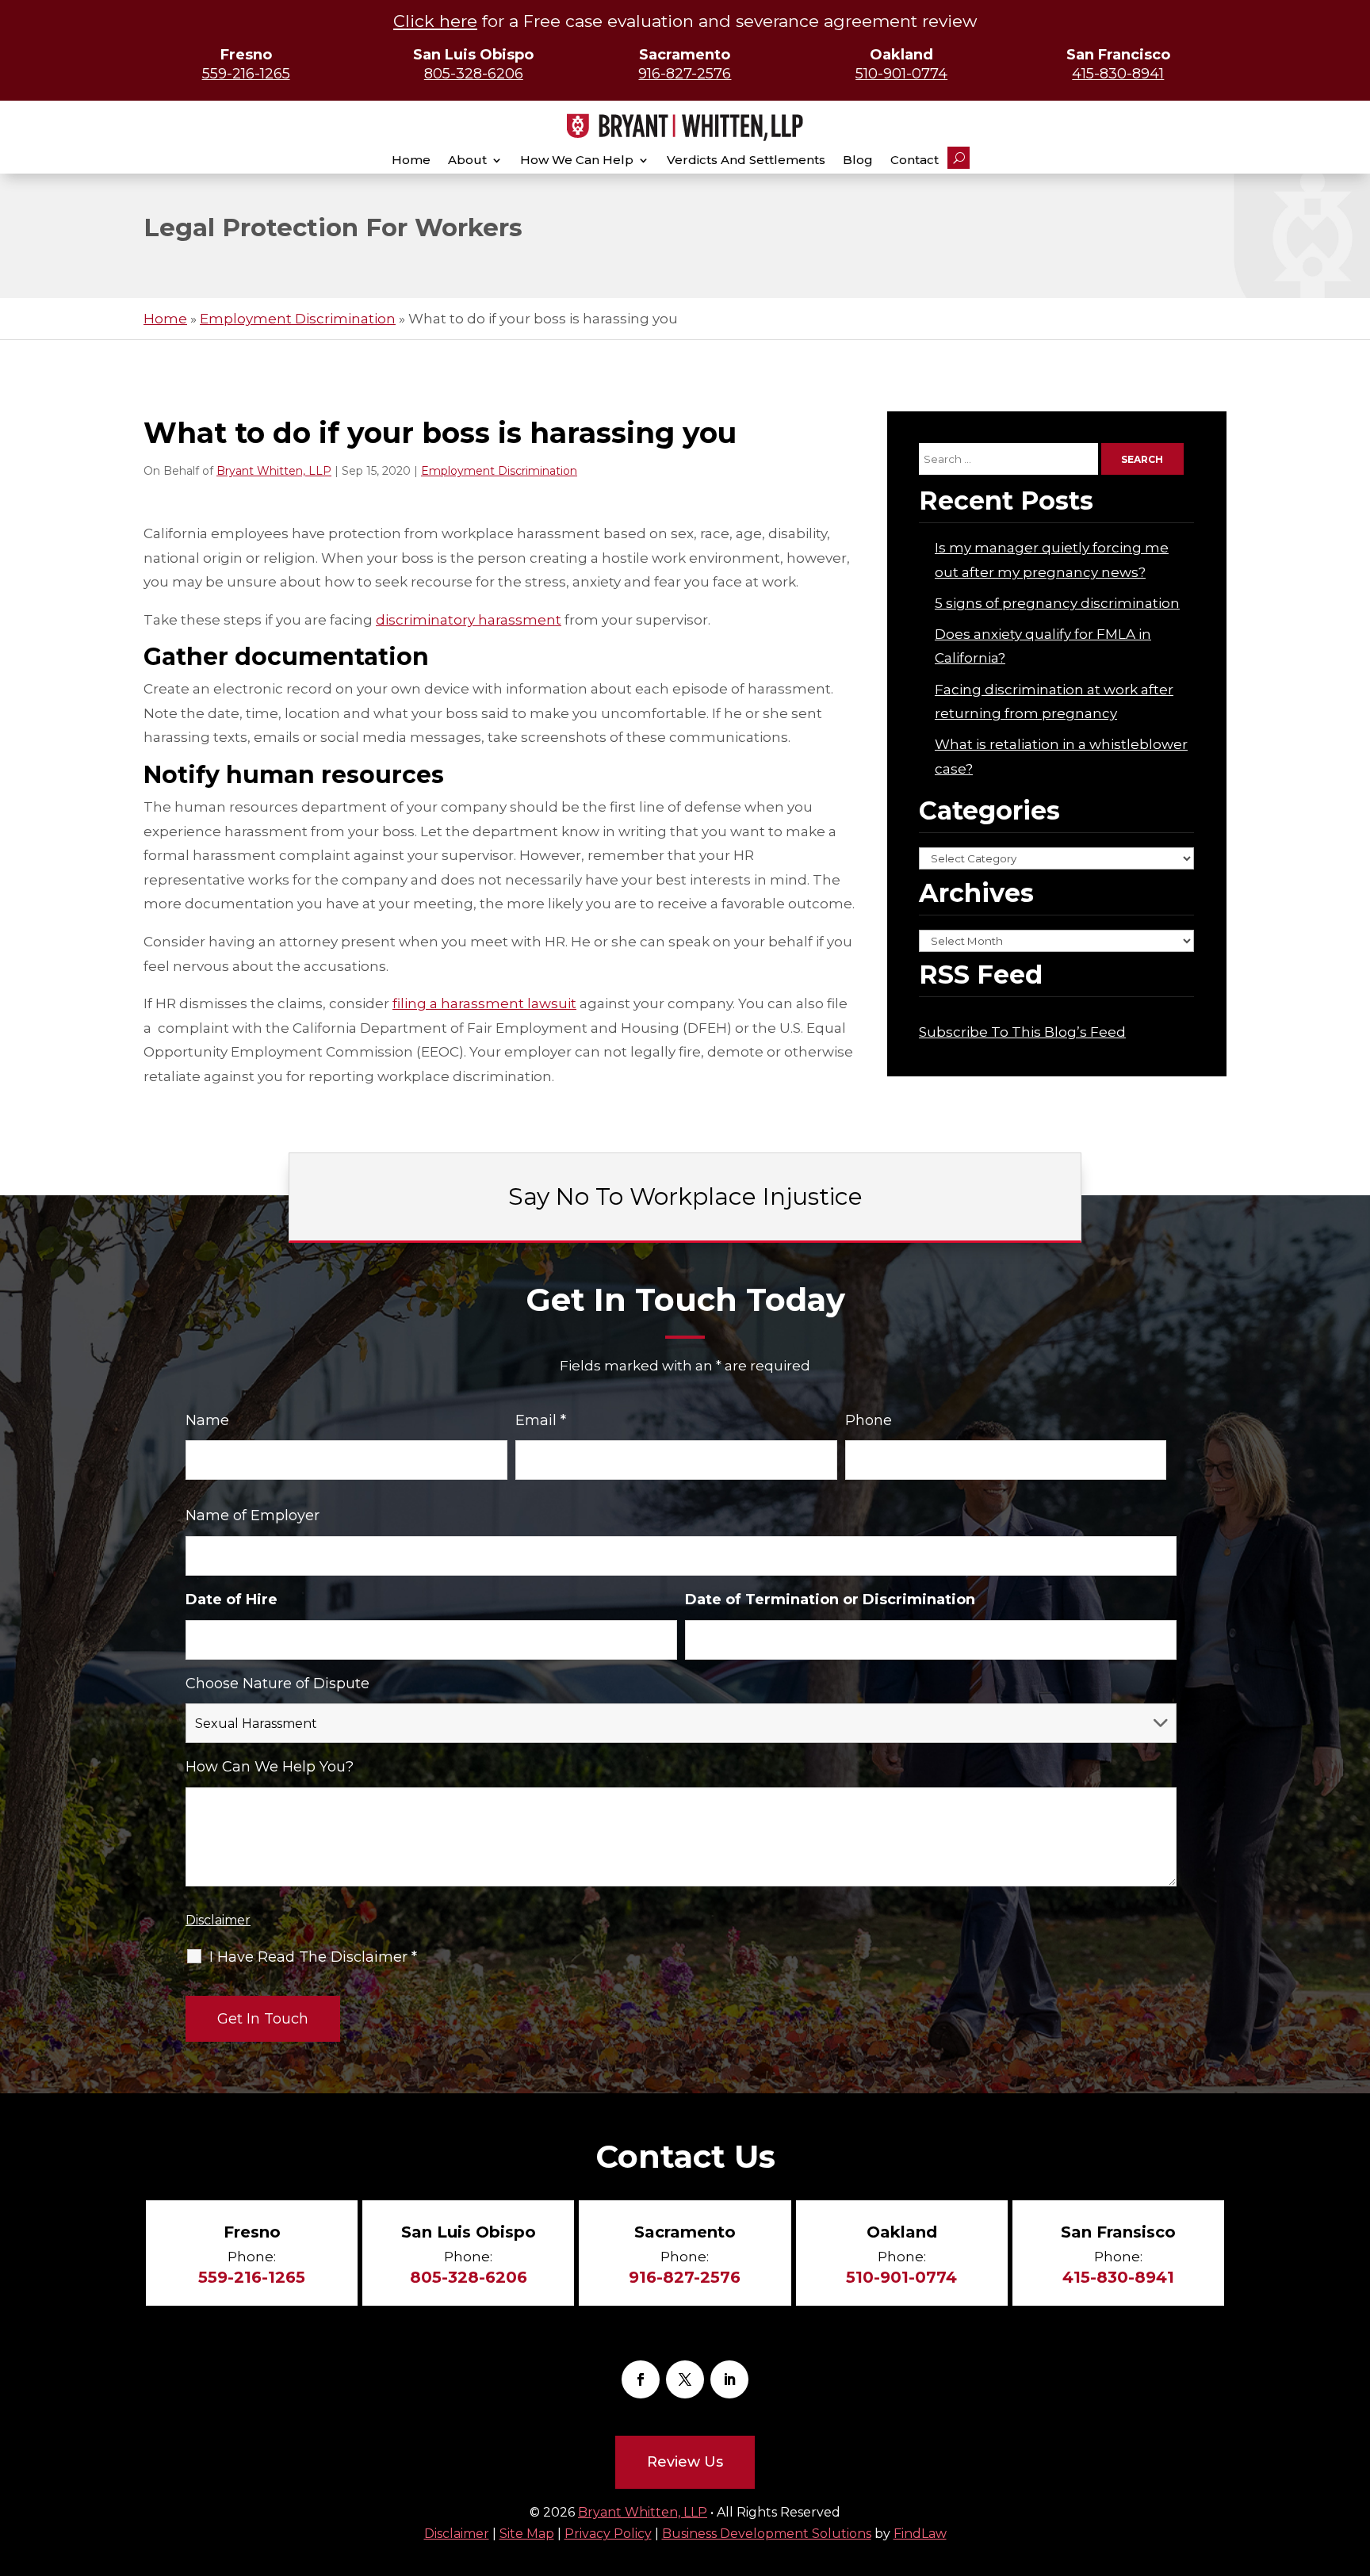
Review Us (685, 2462)
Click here (435, 21)
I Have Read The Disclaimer (313, 1957)
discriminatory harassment (469, 620)
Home (411, 160)
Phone (869, 1420)
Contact (915, 160)
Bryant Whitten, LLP (274, 471)
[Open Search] (959, 158)
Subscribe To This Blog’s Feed (1022, 1032)
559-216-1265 (246, 74)
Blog (858, 160)
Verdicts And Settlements (746, 160)
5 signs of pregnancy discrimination (1057, 603)
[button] (1354, 2524)
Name (207, 1420)
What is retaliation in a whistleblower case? (1061, 757)
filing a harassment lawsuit (484, 1003)
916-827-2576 (685, 74)
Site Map (527, 2534)
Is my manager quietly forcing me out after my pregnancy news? (1052, 560)
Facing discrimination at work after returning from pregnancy (1054, 702)
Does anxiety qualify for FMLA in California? (1043, 646)
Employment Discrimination (499, 471)
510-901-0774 (901, 74)
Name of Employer (253, 1515)
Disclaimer (218, 1920)
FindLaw (920, 2534)
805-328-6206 (474, 74)
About (467, 160)
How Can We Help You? (270, 1767)
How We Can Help (577, 160)
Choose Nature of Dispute (277, 1684)
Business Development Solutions (767, 2534)
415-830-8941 (1118, 74)
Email (541, 1420)
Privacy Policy (608, 2534)
